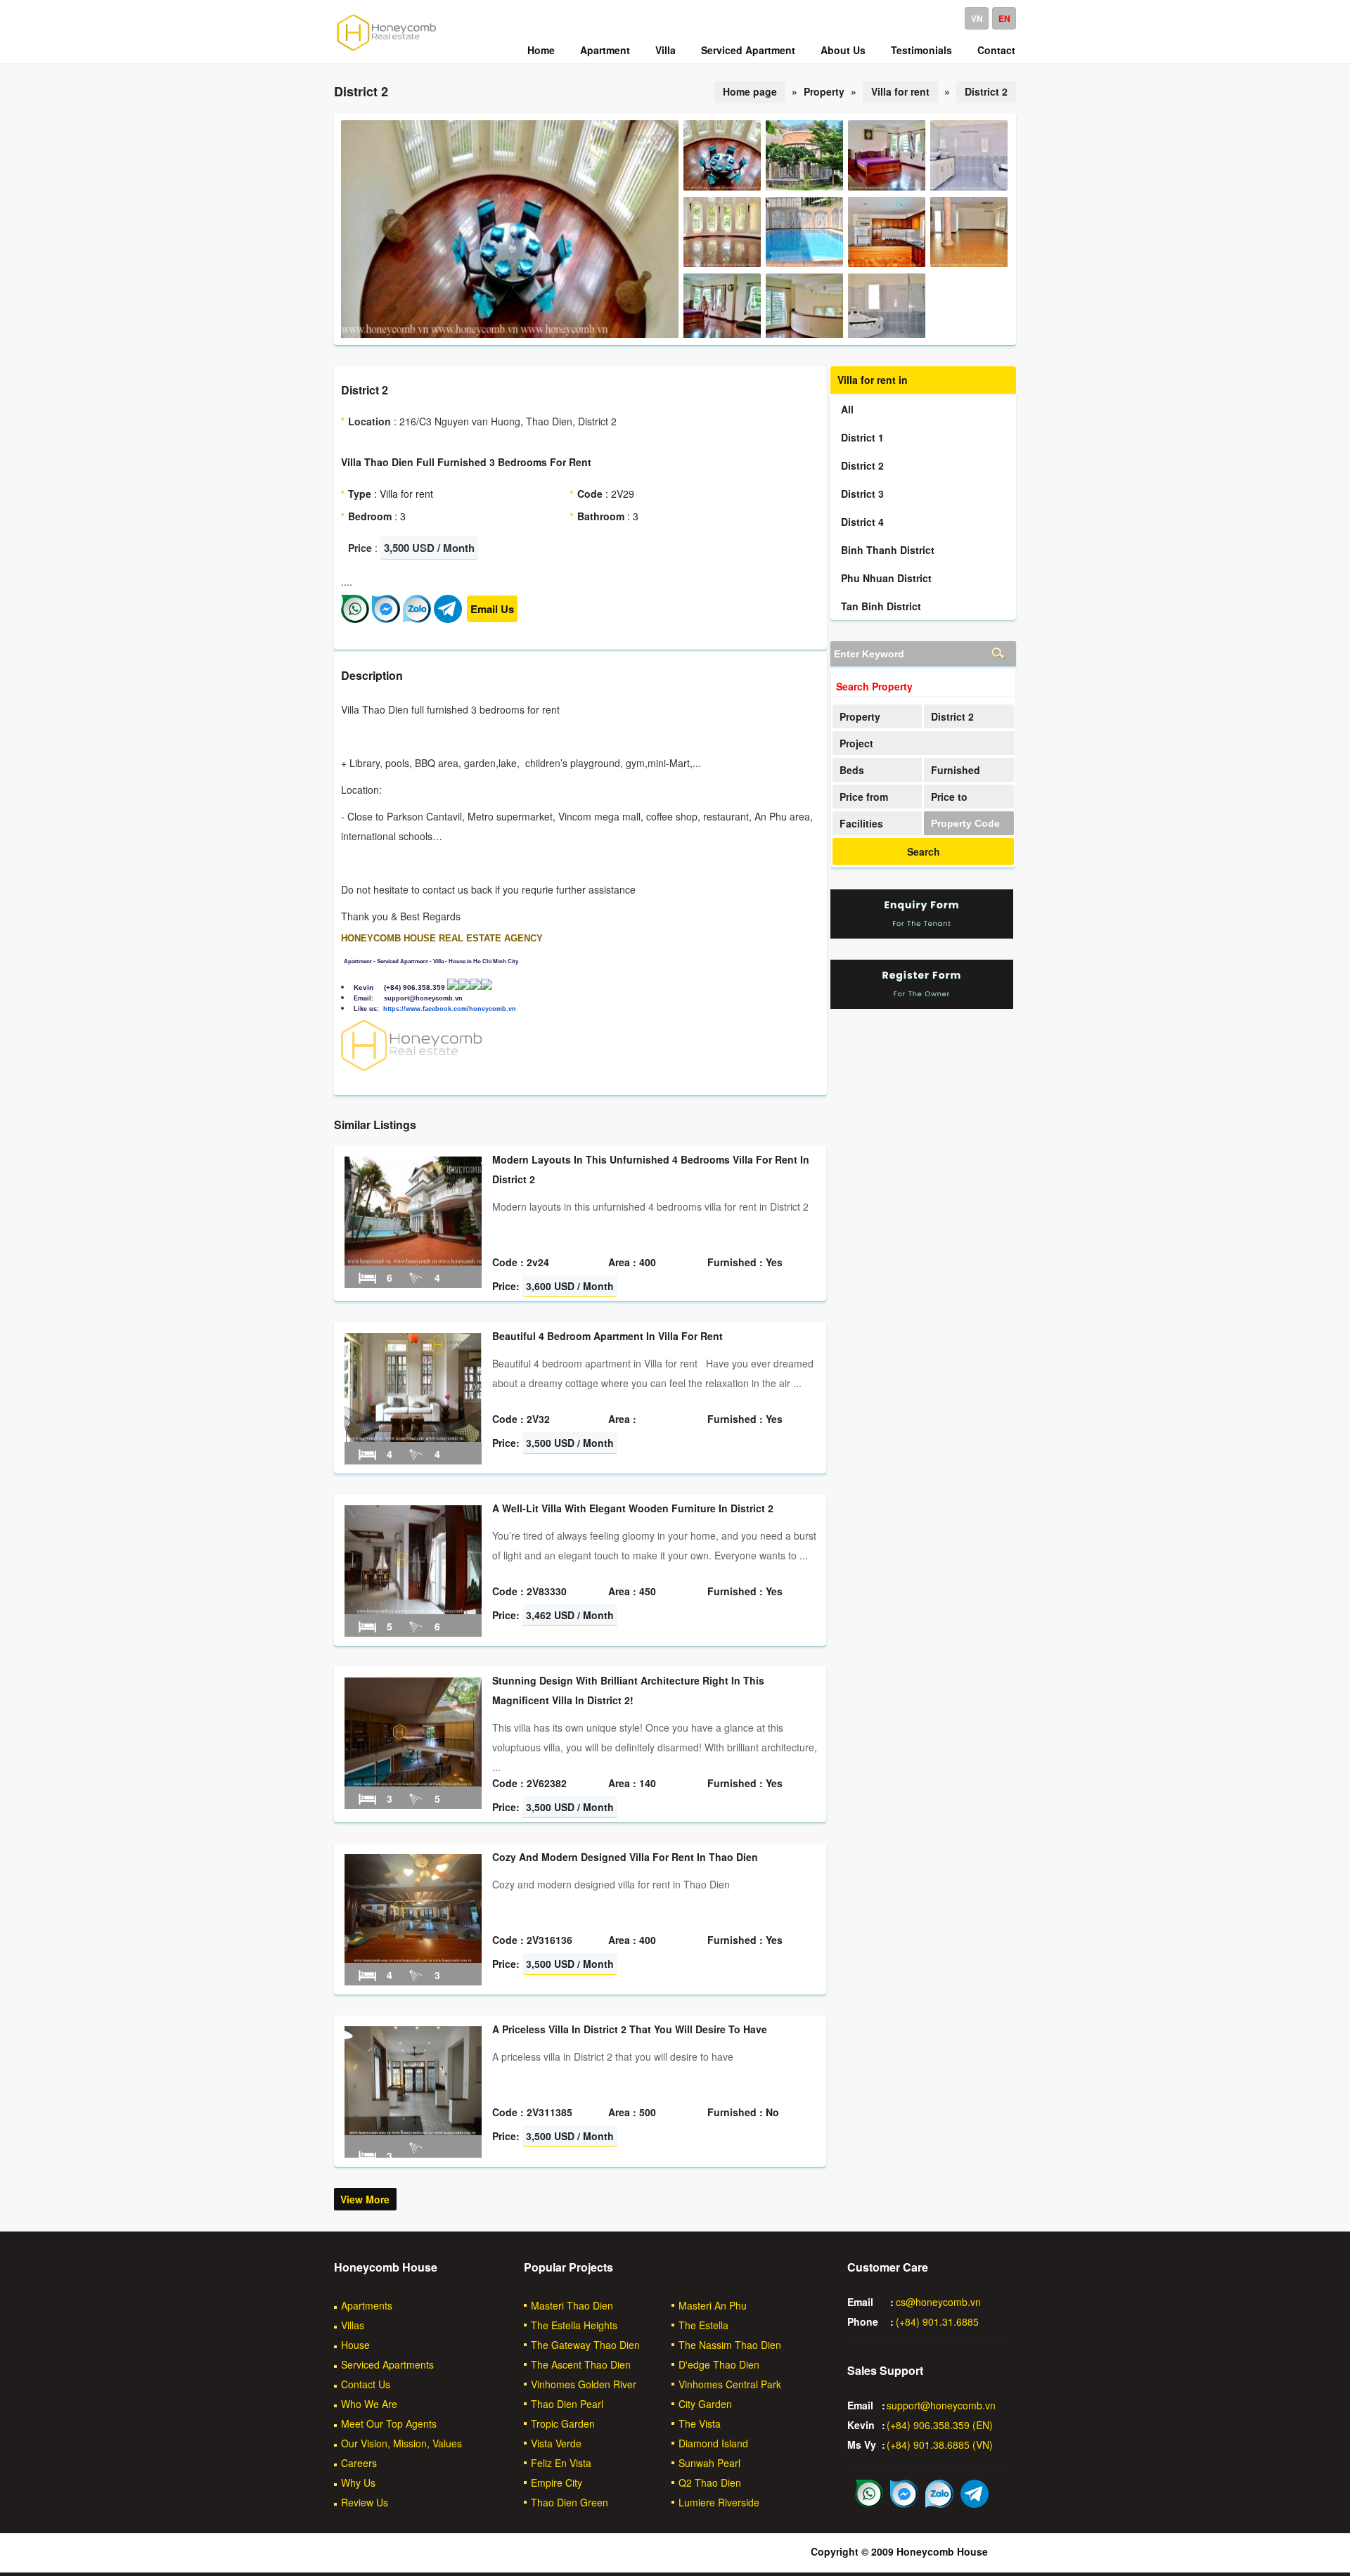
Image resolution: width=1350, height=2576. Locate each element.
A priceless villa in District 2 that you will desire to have (630, 2029)
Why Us (358, 2482)
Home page (750, 91)
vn (977, 18)
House (355, 2345)
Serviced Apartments (387, 2364)
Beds (852, 770)
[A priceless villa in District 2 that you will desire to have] (413, 2131)
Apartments (367, 2305)
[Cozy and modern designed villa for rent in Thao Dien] (413, 1959)
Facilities (861, 823)
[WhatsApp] (355, 619)
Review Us (365, 2502)
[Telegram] (448, 619)
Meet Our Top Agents (389, 2423)
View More (365, 2199)
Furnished (956, 770)
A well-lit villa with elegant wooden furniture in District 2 (633, 1508)
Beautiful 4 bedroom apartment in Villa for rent (607, 1336)
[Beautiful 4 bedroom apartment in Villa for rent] (413, 1438)
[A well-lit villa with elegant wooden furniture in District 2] (413, 1610)
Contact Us (366, 2384)
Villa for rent (900, 91)
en (1004, 18)
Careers (359, 2463)
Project (856, 743)
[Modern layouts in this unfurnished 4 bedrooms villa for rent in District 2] (413, 1261)
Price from (864, 797)
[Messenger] (386, 619)
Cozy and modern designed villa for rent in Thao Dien (625, 1857)
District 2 (986, 91)
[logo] (387, 50)
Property (860, 716)
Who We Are (369, 2404)
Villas (353, 2325)
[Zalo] (417, 619)
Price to (949, 797)
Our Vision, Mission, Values (401, 2443)
